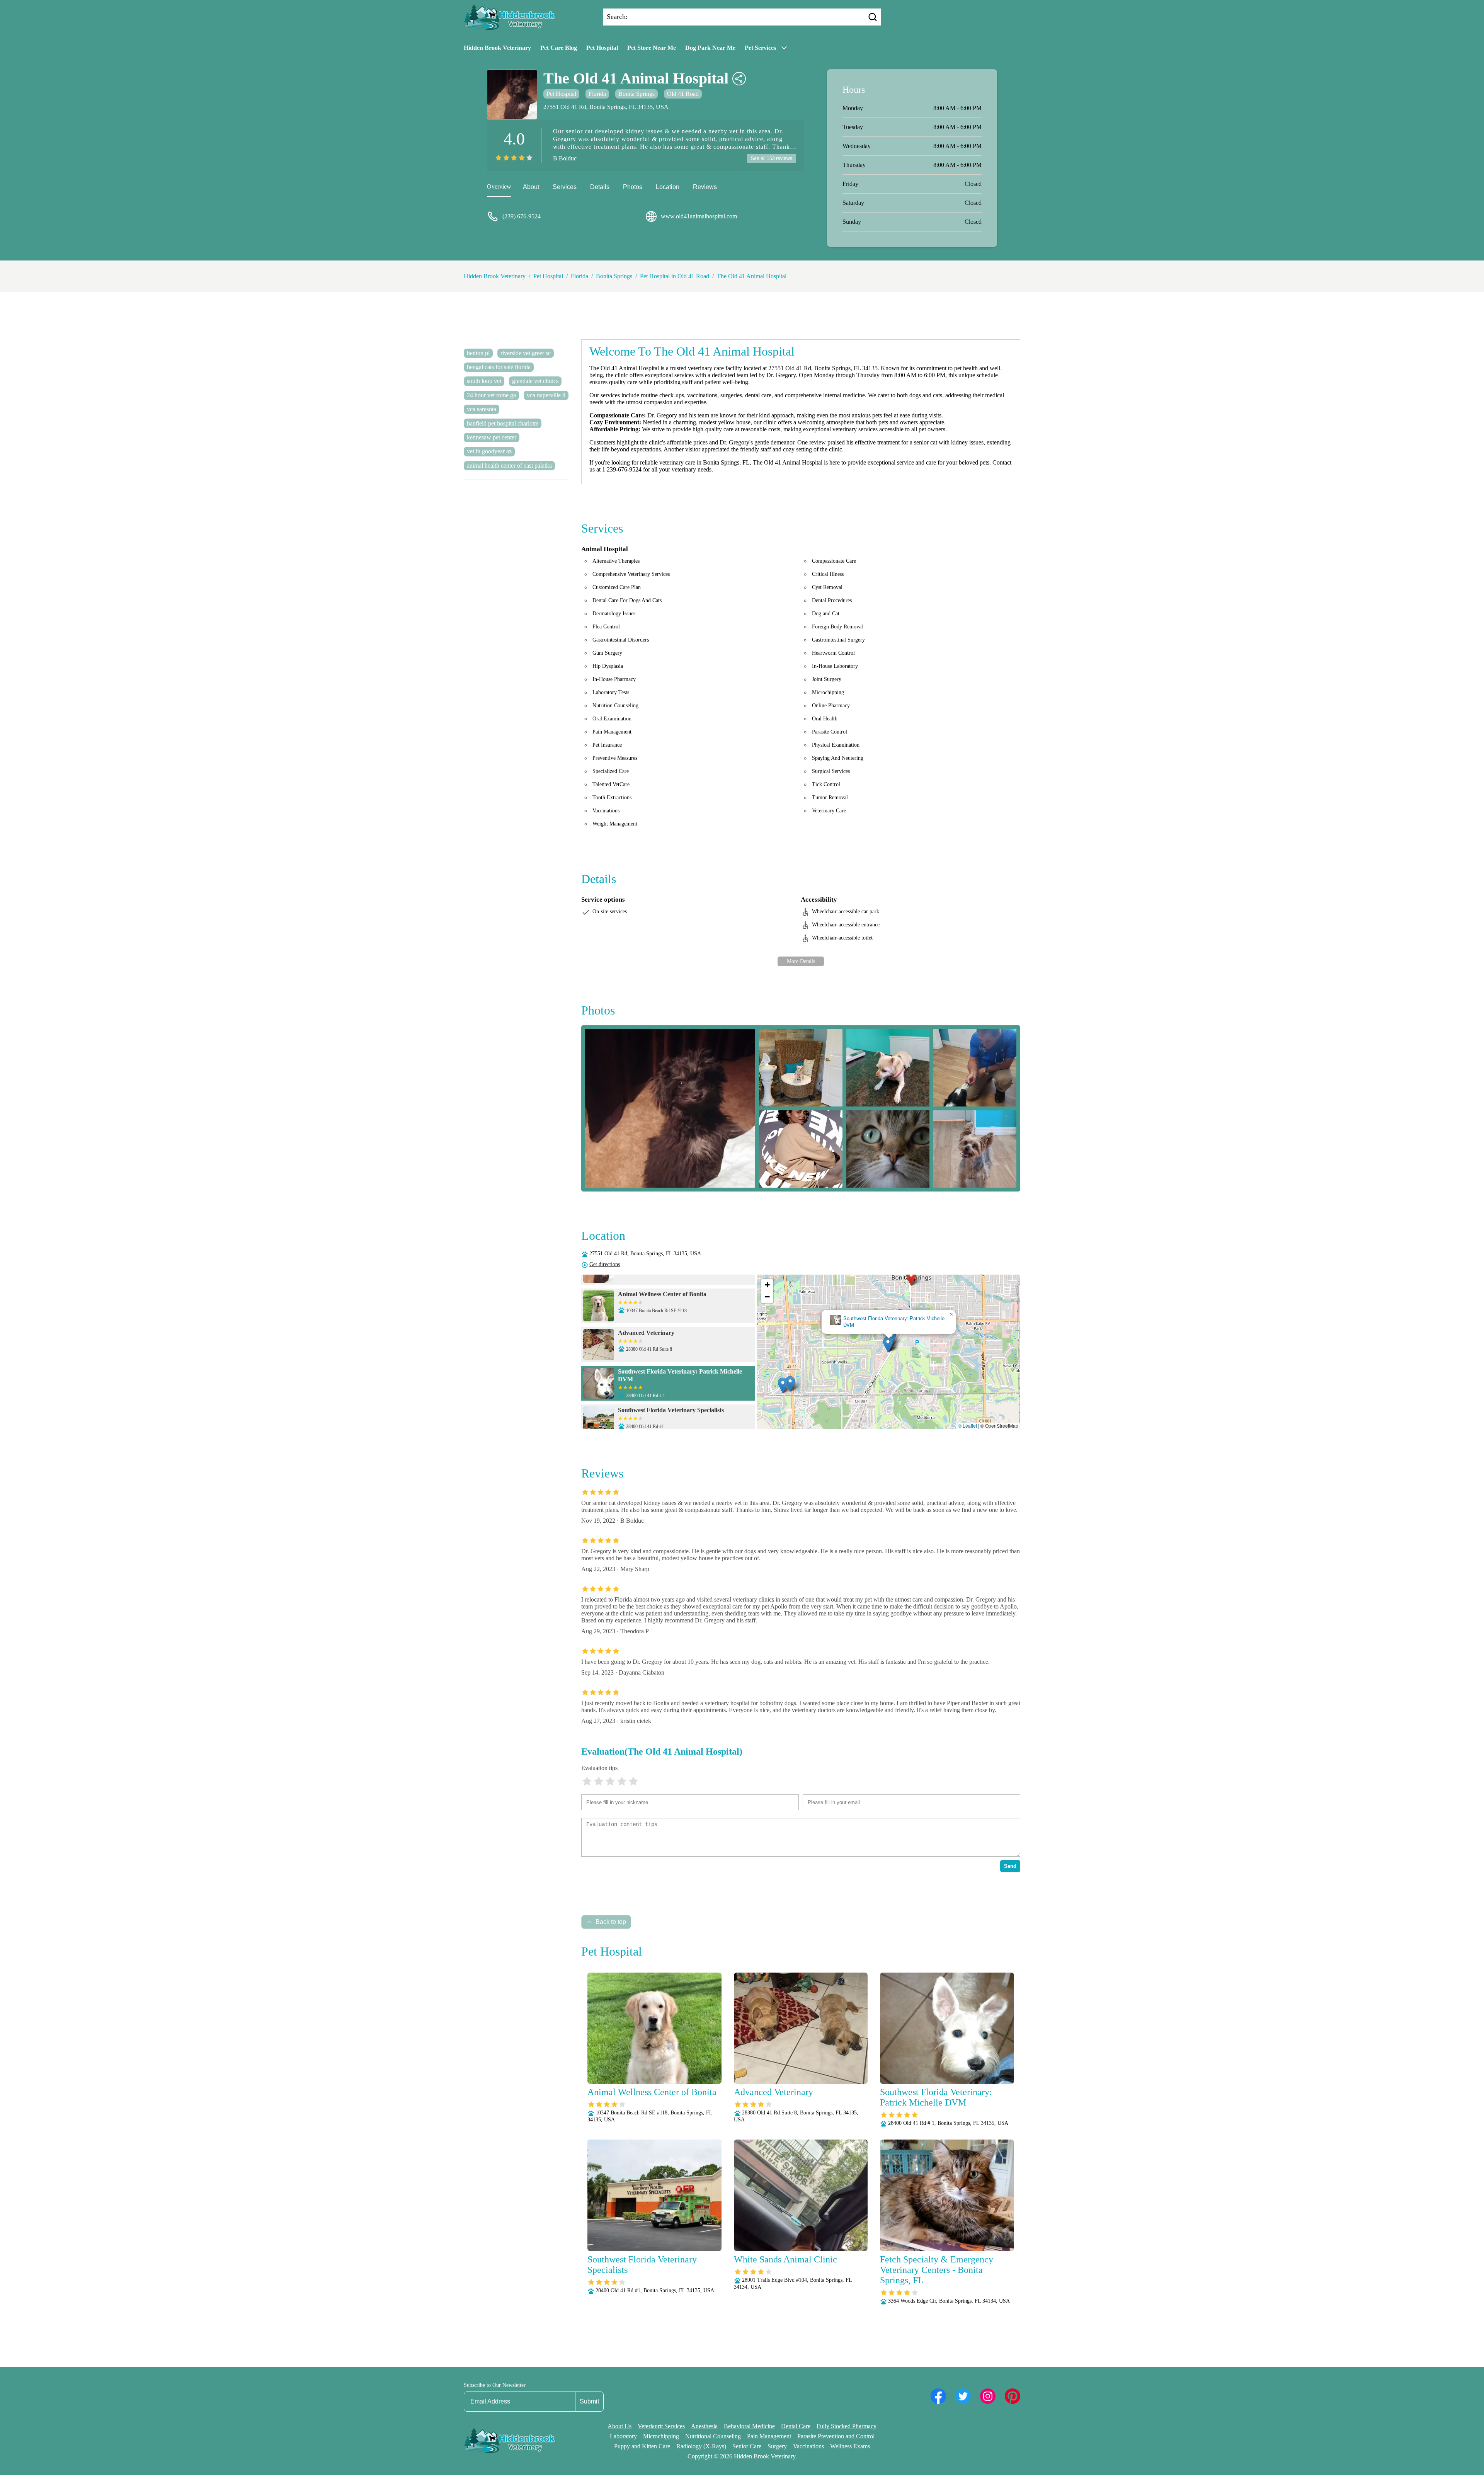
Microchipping (661, 2436)
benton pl (478, 353)
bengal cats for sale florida (499, 367)
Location (668, 187)
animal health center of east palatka (509, 466)
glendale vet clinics (535, 381)
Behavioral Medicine (749, 2426)
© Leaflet (967, 1426)
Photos (633, 187)
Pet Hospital (602, 48)
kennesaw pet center (492, 437)
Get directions (605, 1264)
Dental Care (796, 2426)
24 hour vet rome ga (491, 395)
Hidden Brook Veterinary (497, 48)
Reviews (705, 187)
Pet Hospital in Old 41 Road (675, 276)
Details (600, 187)
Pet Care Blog (559, 48)
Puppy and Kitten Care (642, 2446)
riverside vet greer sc (526, 353)
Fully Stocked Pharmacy (847, 2426)
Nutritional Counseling (713, 2436)
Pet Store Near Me (652, 48)
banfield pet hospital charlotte (503, 423)
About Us (619, 2426)
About (531, 187)
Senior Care (747, 2446)
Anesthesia (704, 2426)
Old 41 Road (683, 94)
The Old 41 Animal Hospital (752, 276)
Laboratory (623, 2436)
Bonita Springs (636, 94)
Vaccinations (808, 2446)
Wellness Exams (850, 2446)
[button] (912, 1278)
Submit (589, 2401)
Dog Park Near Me (710, 48)
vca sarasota (482, 409)
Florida (597, 94)
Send (1010, 1866)
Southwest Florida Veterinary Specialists (889, 1322)
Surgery (777, 2446)
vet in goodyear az (489, 451)
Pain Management (769, 2436)
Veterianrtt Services (661, 2426)
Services (565, 187)
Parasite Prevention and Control (836, 2436)
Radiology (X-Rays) (701, 2446)
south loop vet (484, 381)
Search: (617, 17)
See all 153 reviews (772, 158)
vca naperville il (546, 395)
